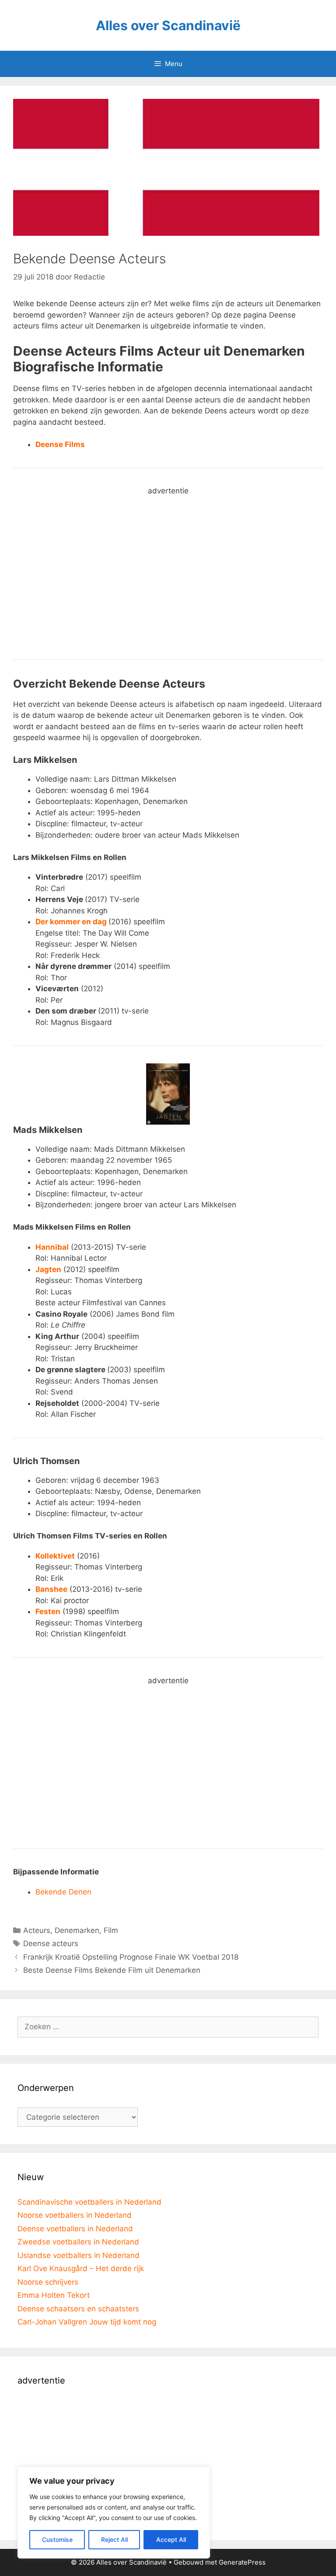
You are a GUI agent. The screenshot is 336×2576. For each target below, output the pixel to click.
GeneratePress (242, 2562)
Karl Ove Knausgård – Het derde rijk (81, 2268)
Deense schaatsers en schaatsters (78, 2309)
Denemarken (77, 1930)
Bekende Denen (63, 1892)
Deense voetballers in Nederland (75, 2229)
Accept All (171, 2539)
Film (111, 1930)
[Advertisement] (168, 580)
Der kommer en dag (71, 922)
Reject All (114, 2539)
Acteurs (37, 1930)
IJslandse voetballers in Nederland (79, 2255)
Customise (57, 2539)
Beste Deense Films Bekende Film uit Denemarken (112, 1970)
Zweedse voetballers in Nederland (78, 2242)
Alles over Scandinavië (168, 25)
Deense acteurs (51, 1943)
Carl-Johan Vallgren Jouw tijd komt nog (87, 2322)
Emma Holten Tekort (54, 2295)
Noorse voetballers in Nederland (75, 2215)
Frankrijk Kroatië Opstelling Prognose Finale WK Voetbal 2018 (131, 1957)
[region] (114, 2513)
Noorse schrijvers (48, 2282)
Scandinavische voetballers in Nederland (89, 2202)
